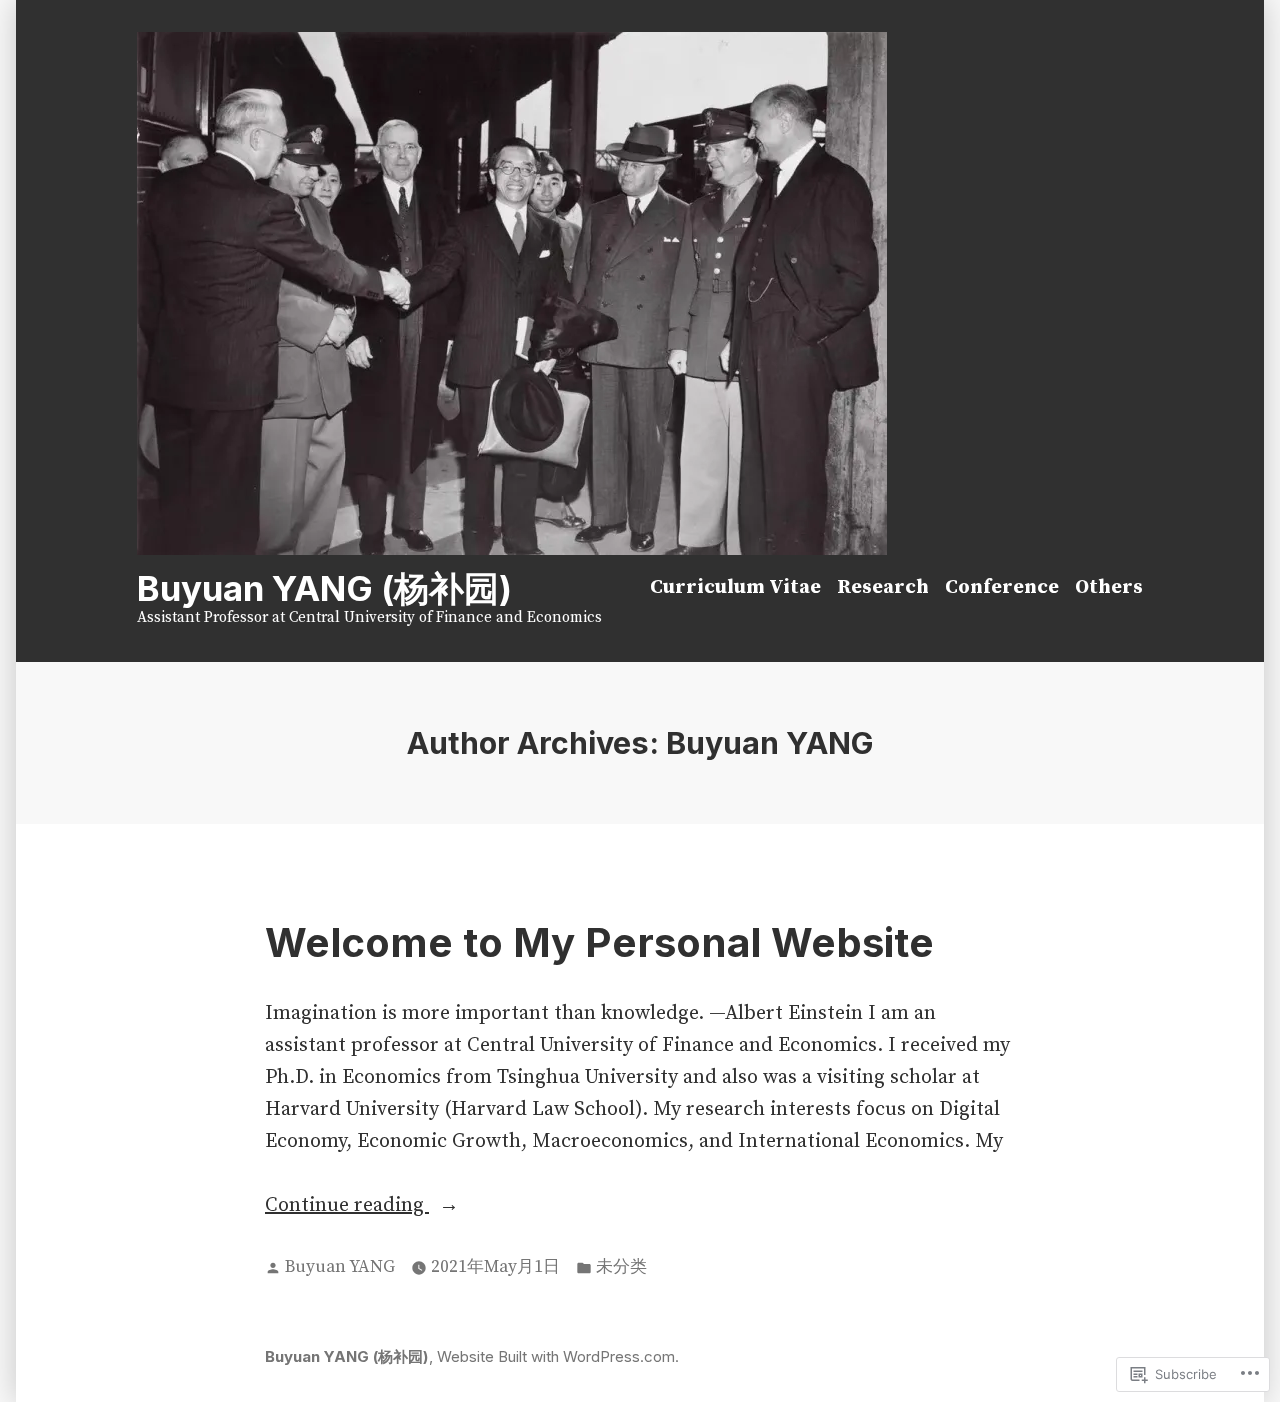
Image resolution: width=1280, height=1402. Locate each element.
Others (1109, 587)
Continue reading (347, 1207)
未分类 (621, 1267)
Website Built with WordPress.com (556, 1356)
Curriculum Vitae (735, 587)
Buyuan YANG (340, 1267)
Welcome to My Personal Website (599, 942)
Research (883, 587)
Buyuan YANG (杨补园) (324, 588)
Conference (1002, 587)
